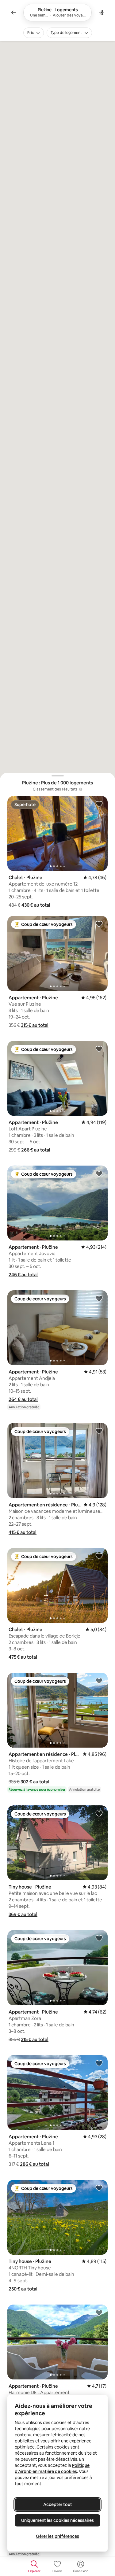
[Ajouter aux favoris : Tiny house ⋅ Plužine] (99, 1813)
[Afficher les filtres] (102, 13)
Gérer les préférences (57, 2536)
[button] (36, 905)
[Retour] (13, 13)
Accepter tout (58, 2504)
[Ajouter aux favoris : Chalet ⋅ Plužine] (99, 804)
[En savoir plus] (81, 789)
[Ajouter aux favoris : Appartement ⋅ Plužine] (99, 924)
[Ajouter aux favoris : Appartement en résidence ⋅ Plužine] (99, 1431)
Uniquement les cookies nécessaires (57, 2520)
